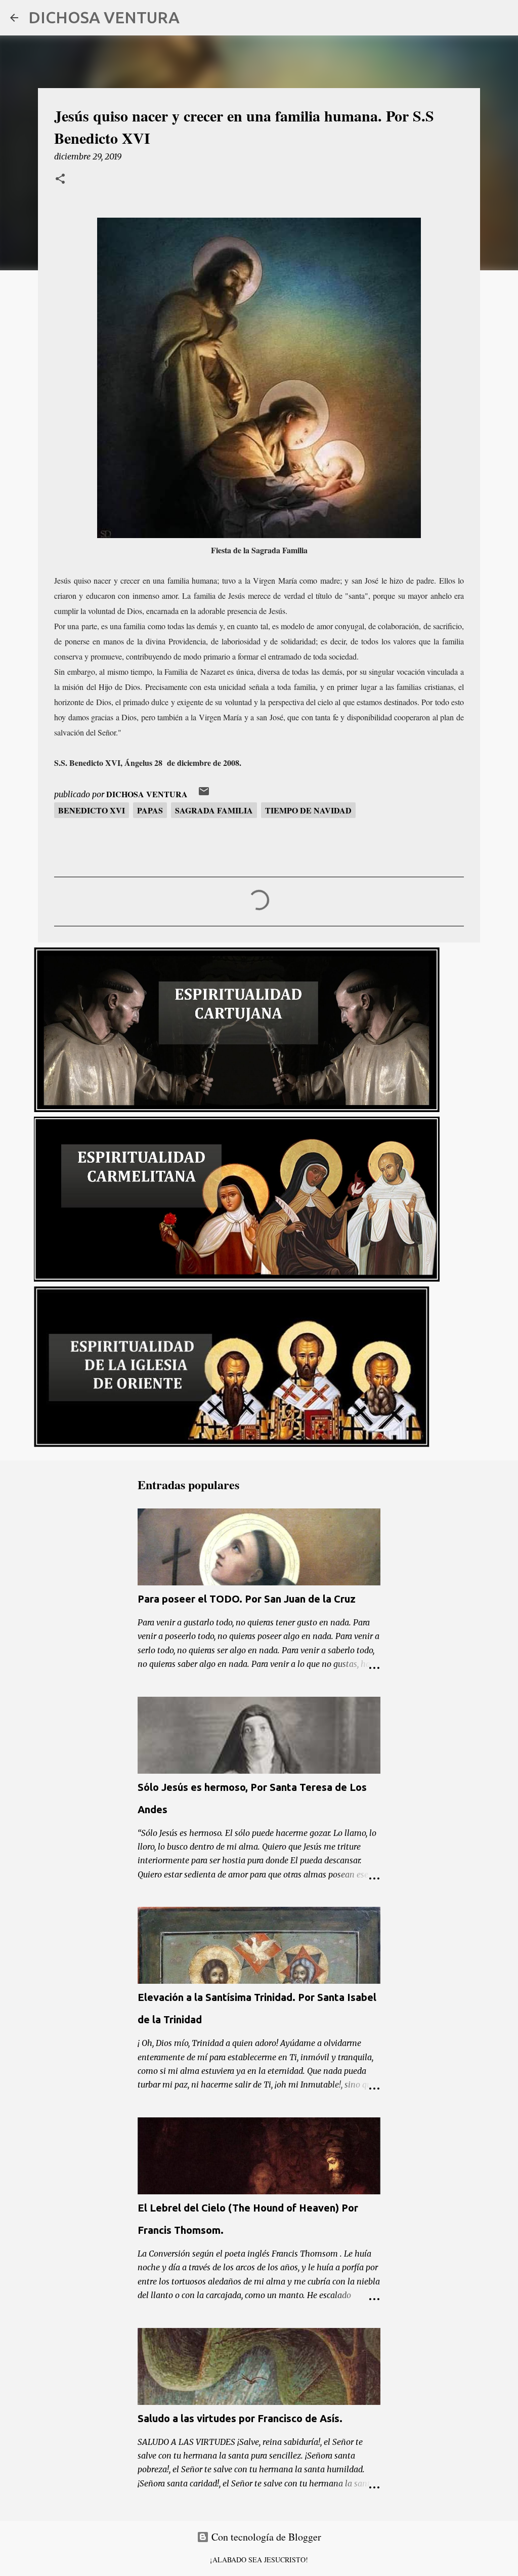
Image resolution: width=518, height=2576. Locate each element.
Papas (150, 810)
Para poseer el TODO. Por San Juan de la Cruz (247, 1599)
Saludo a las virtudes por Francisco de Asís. (240, 2418)
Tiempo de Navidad (308, 810)
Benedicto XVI (92, 810)
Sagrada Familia (214, 810)
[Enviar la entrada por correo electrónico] (204, 794)
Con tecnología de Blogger (265, 2537)
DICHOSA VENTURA (104, 17)
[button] (60, 180)
